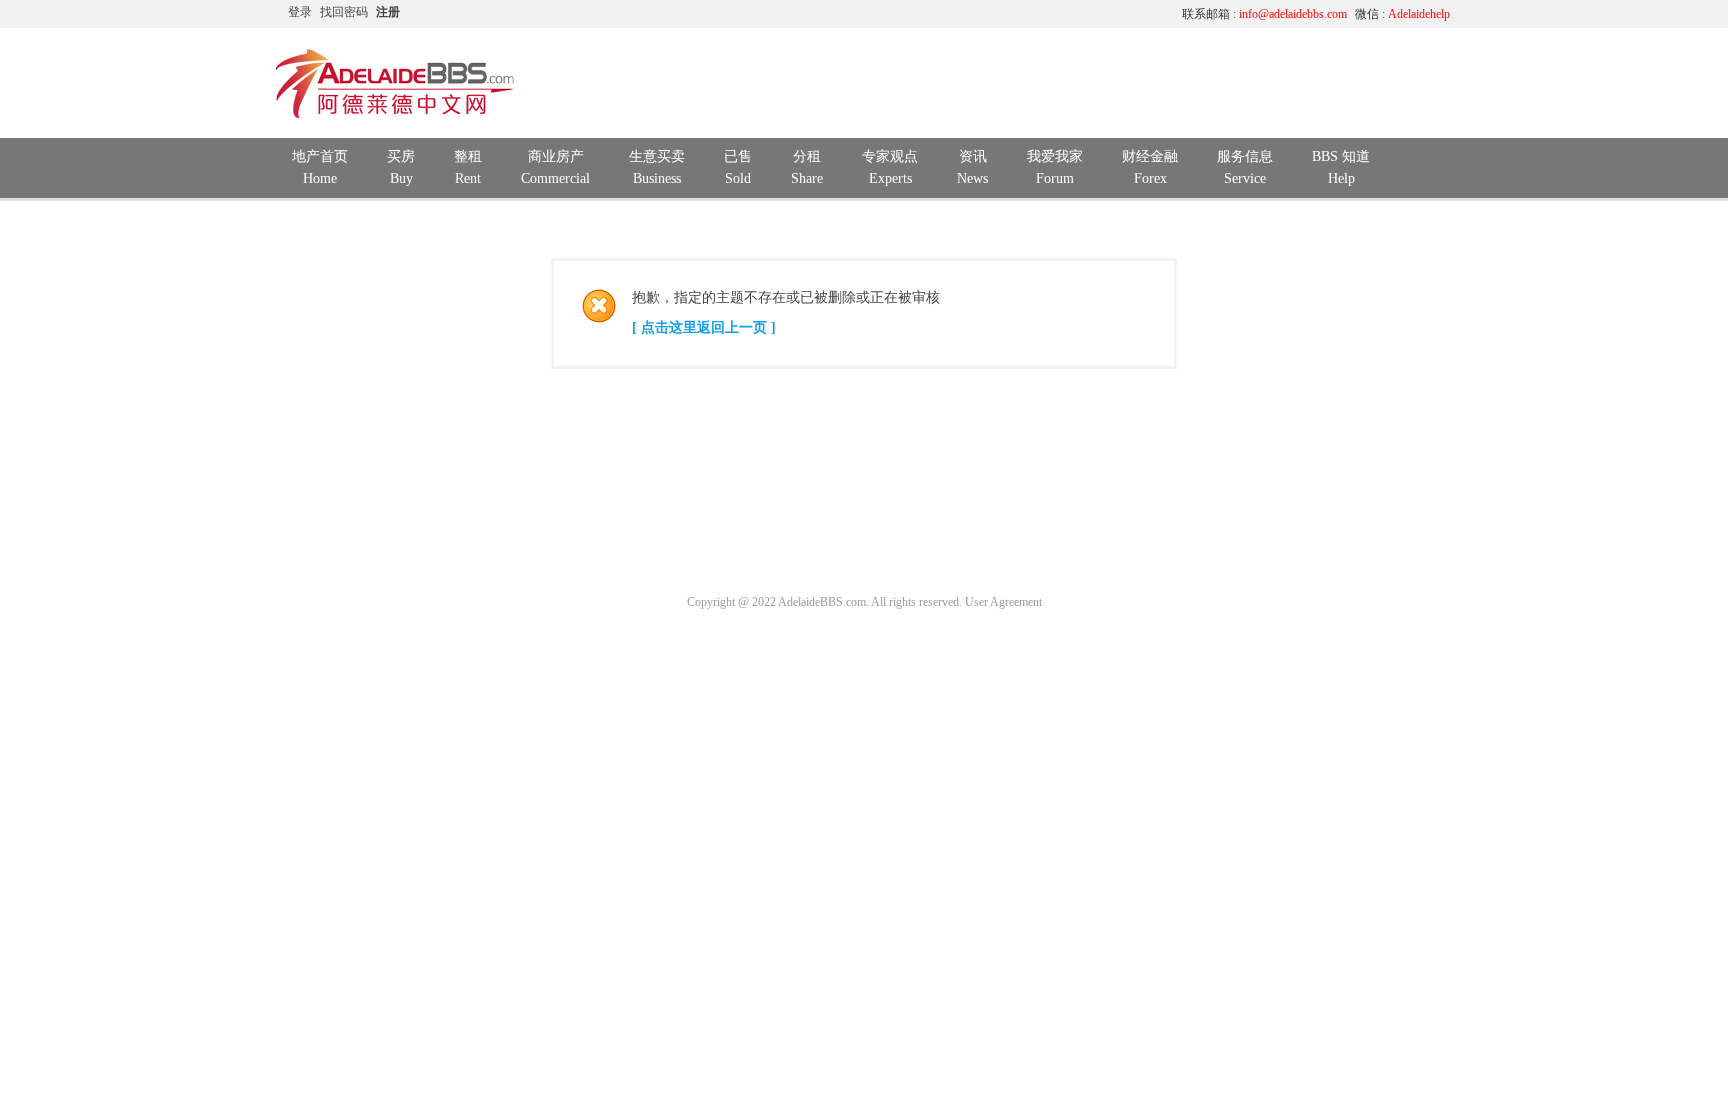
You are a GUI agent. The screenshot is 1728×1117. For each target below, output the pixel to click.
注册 (388, 12)
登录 (300, 12)
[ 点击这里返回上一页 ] (704, 327)
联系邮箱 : (1264, 14)
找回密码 (344, 12)
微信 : (1402, 14)
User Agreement (1003, 602)
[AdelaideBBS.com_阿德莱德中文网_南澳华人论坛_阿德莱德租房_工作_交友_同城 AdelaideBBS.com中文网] (395, 115)
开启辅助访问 (979, 14)
